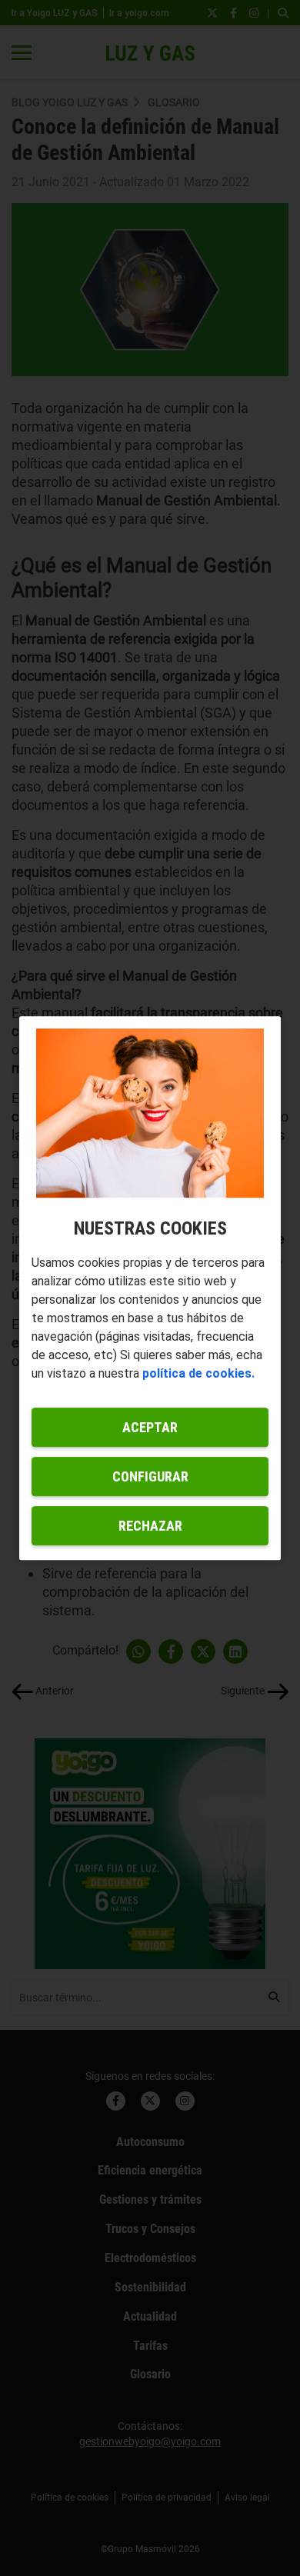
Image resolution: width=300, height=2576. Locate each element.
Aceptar (150, 1427)
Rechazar (150, 1526)
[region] (150, 1288)
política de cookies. (198, 1373)
